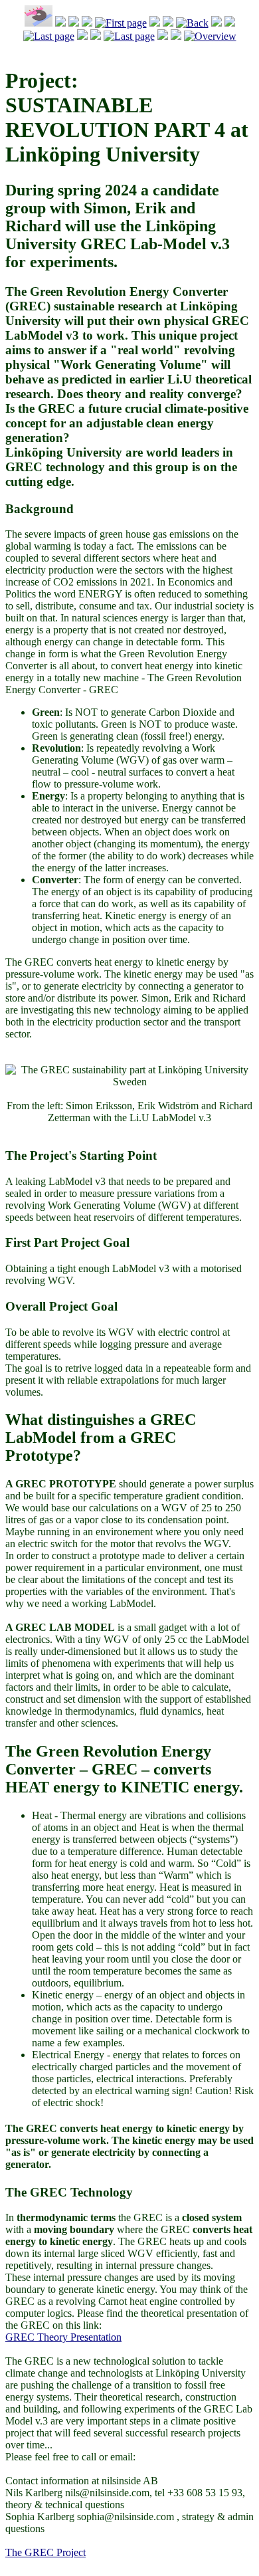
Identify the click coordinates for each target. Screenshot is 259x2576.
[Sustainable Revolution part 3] (49, 36)
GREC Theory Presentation (63, 2337)
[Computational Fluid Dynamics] (129, 36)
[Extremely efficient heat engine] (121, 23)
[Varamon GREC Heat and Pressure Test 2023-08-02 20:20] (192, 23)
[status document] (210, 36)
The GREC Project (45, 2552)
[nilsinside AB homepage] (39, 23)
